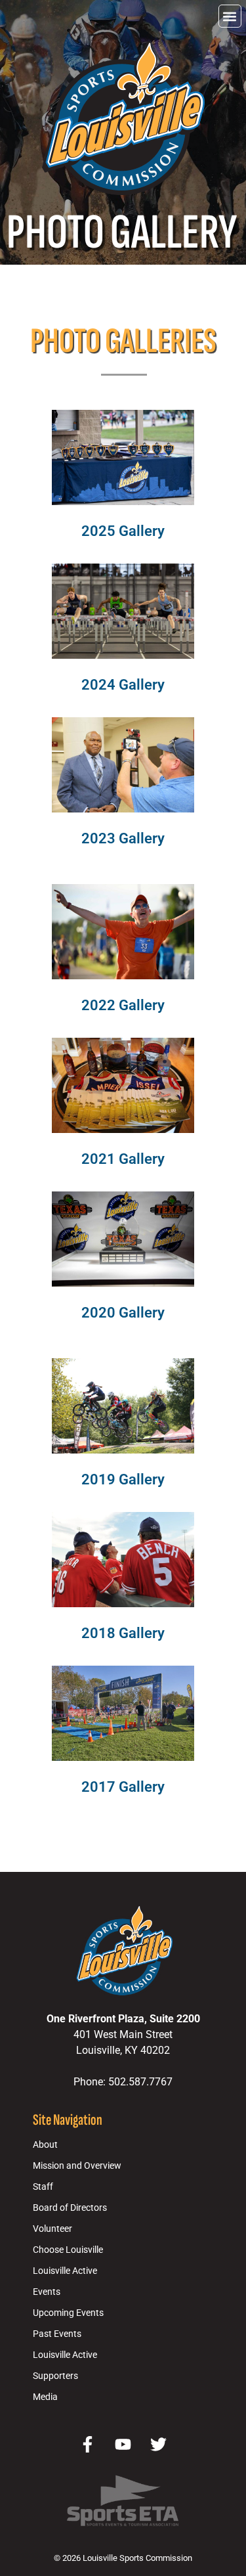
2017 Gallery (123, 1787)
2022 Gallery (123, 1005)
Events (47, 2292)
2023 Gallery (123, 838)
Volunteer (52, 2229)
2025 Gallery (123, 531)
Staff (43, 2187)
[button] (230, 16)
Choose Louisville (68, 2250)
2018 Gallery (123, 1633)
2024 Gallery (123, 684)
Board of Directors (70, 2208)
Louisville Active (65, 2271)
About (45, 2145)
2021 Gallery (123, 1159)
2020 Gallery (123, 1312)
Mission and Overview (77, 2166)
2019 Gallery (123, 1479)
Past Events (57, 2334)
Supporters (55, 2376)
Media (45, 2397)
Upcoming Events (68, 2313)
